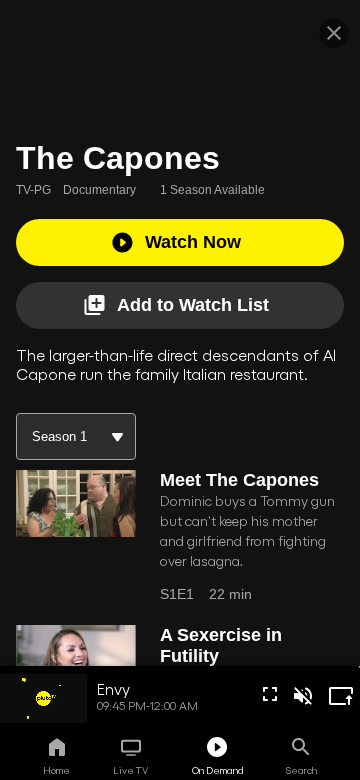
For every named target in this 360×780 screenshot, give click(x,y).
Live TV (130, 770)
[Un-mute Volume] (303, 696)
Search (301, 770)
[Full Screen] (270, 694)
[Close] (334, 33)
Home (56, 770)
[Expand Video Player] (341, 696)
